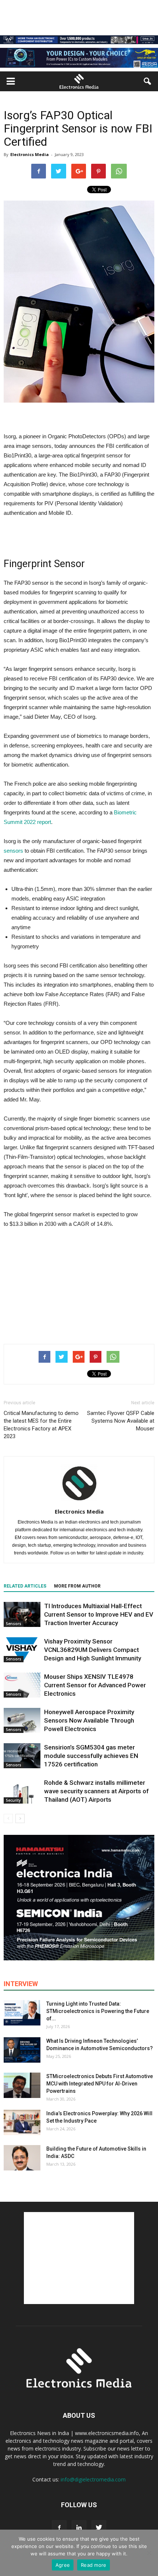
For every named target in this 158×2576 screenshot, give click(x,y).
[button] (148, 81)
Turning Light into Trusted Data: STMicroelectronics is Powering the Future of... (98, 2011)
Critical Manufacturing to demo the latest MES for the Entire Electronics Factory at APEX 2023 (41, 1425)
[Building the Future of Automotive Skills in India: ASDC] (22, 2158)
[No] (149, 2553)
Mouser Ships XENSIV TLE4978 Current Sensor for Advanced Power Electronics (95, 1685)
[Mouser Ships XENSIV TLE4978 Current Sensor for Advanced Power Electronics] (22, 1685)
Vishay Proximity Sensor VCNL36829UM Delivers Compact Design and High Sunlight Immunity (93, 1650)
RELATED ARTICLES (25, 1586)
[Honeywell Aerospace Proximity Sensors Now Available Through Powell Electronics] (22, 1721)
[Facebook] (59, 2528)
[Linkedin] (79, 2528)
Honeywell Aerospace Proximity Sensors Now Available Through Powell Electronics (89, 1720)
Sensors (14, 1624)
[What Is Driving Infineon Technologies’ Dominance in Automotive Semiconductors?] (22, 2050)
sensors (13, 851)
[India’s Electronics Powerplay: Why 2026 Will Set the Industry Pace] (22, 2122)
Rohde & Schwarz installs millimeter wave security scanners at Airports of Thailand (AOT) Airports (96, 1791)
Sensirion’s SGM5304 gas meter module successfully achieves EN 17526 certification (91, 1756)
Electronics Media (30, 154)
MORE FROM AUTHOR (77, 1586)
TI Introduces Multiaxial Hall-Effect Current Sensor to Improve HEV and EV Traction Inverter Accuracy (99, 1614)
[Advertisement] (79, 1284)
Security (13, 1800)
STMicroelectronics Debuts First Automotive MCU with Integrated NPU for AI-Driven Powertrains (100, 2084)
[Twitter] (99, 2528)
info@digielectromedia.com (93, 2479)
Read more (94, 2565)
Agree (63, 2565)
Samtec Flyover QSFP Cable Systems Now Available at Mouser (121, 1421)
